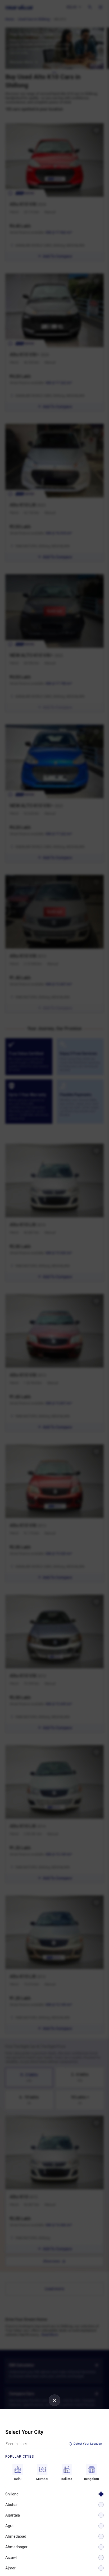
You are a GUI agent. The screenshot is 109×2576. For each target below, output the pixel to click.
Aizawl (11, 2558)
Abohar (12, 2505)
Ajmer (10, 2568)
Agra (9, 2526)
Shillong (12, 2494)
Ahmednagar (16, 2547)
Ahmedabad (16, 2536)
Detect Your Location (88, 2444)
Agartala (13, 2515)
